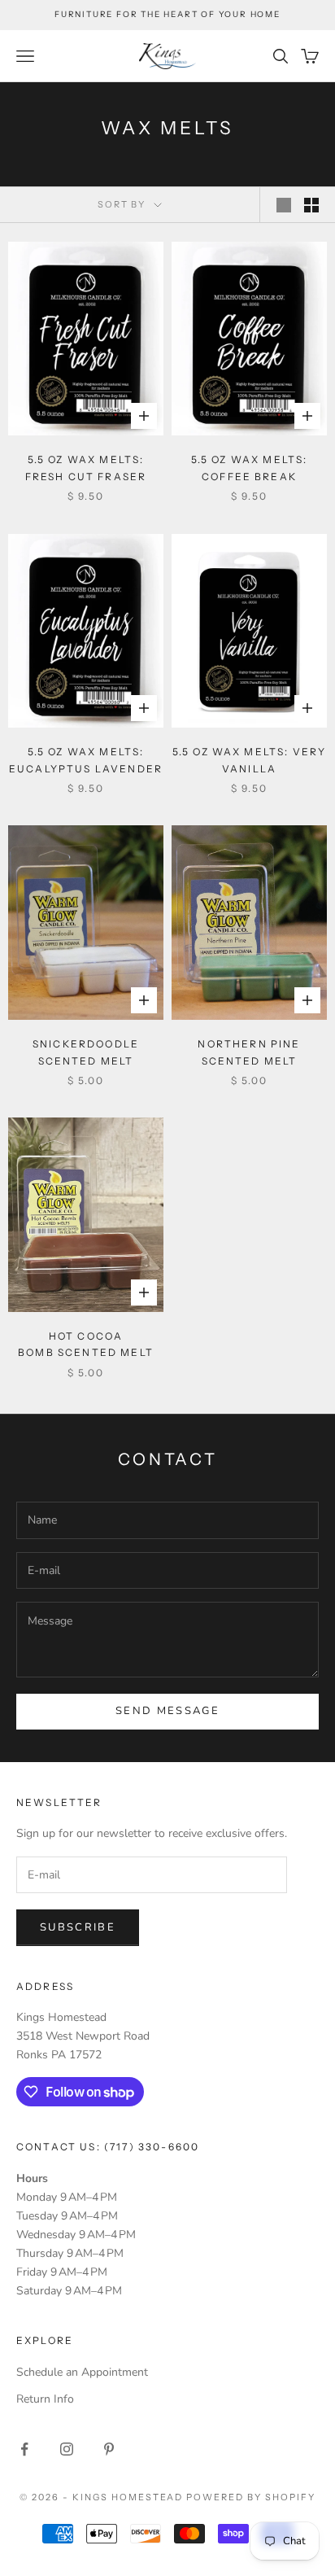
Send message (167, 1711)
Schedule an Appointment (82, 2372)
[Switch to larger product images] (284, 205)
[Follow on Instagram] (67, 2449)
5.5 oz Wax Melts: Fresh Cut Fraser (86, 468)
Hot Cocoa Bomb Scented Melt (86, 1344)
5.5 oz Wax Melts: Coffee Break (250, 468)
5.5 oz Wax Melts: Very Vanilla (250, 760)
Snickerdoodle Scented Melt (86, 1052)
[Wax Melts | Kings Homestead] (86, 339)
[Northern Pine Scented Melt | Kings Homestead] (249, 923)
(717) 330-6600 (152, 2147)
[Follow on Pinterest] (109, 2449)
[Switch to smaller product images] (311, 205)
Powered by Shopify (251, 2497)
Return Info (45, 2399)
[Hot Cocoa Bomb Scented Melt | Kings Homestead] (86, 1215)
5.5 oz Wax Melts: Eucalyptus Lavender (86, 760)
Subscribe (78, 1927)
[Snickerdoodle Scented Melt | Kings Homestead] (86, 923)
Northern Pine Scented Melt (249, 1052)
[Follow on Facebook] (24, 2449)
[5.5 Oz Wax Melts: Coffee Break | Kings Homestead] (249, 339)
